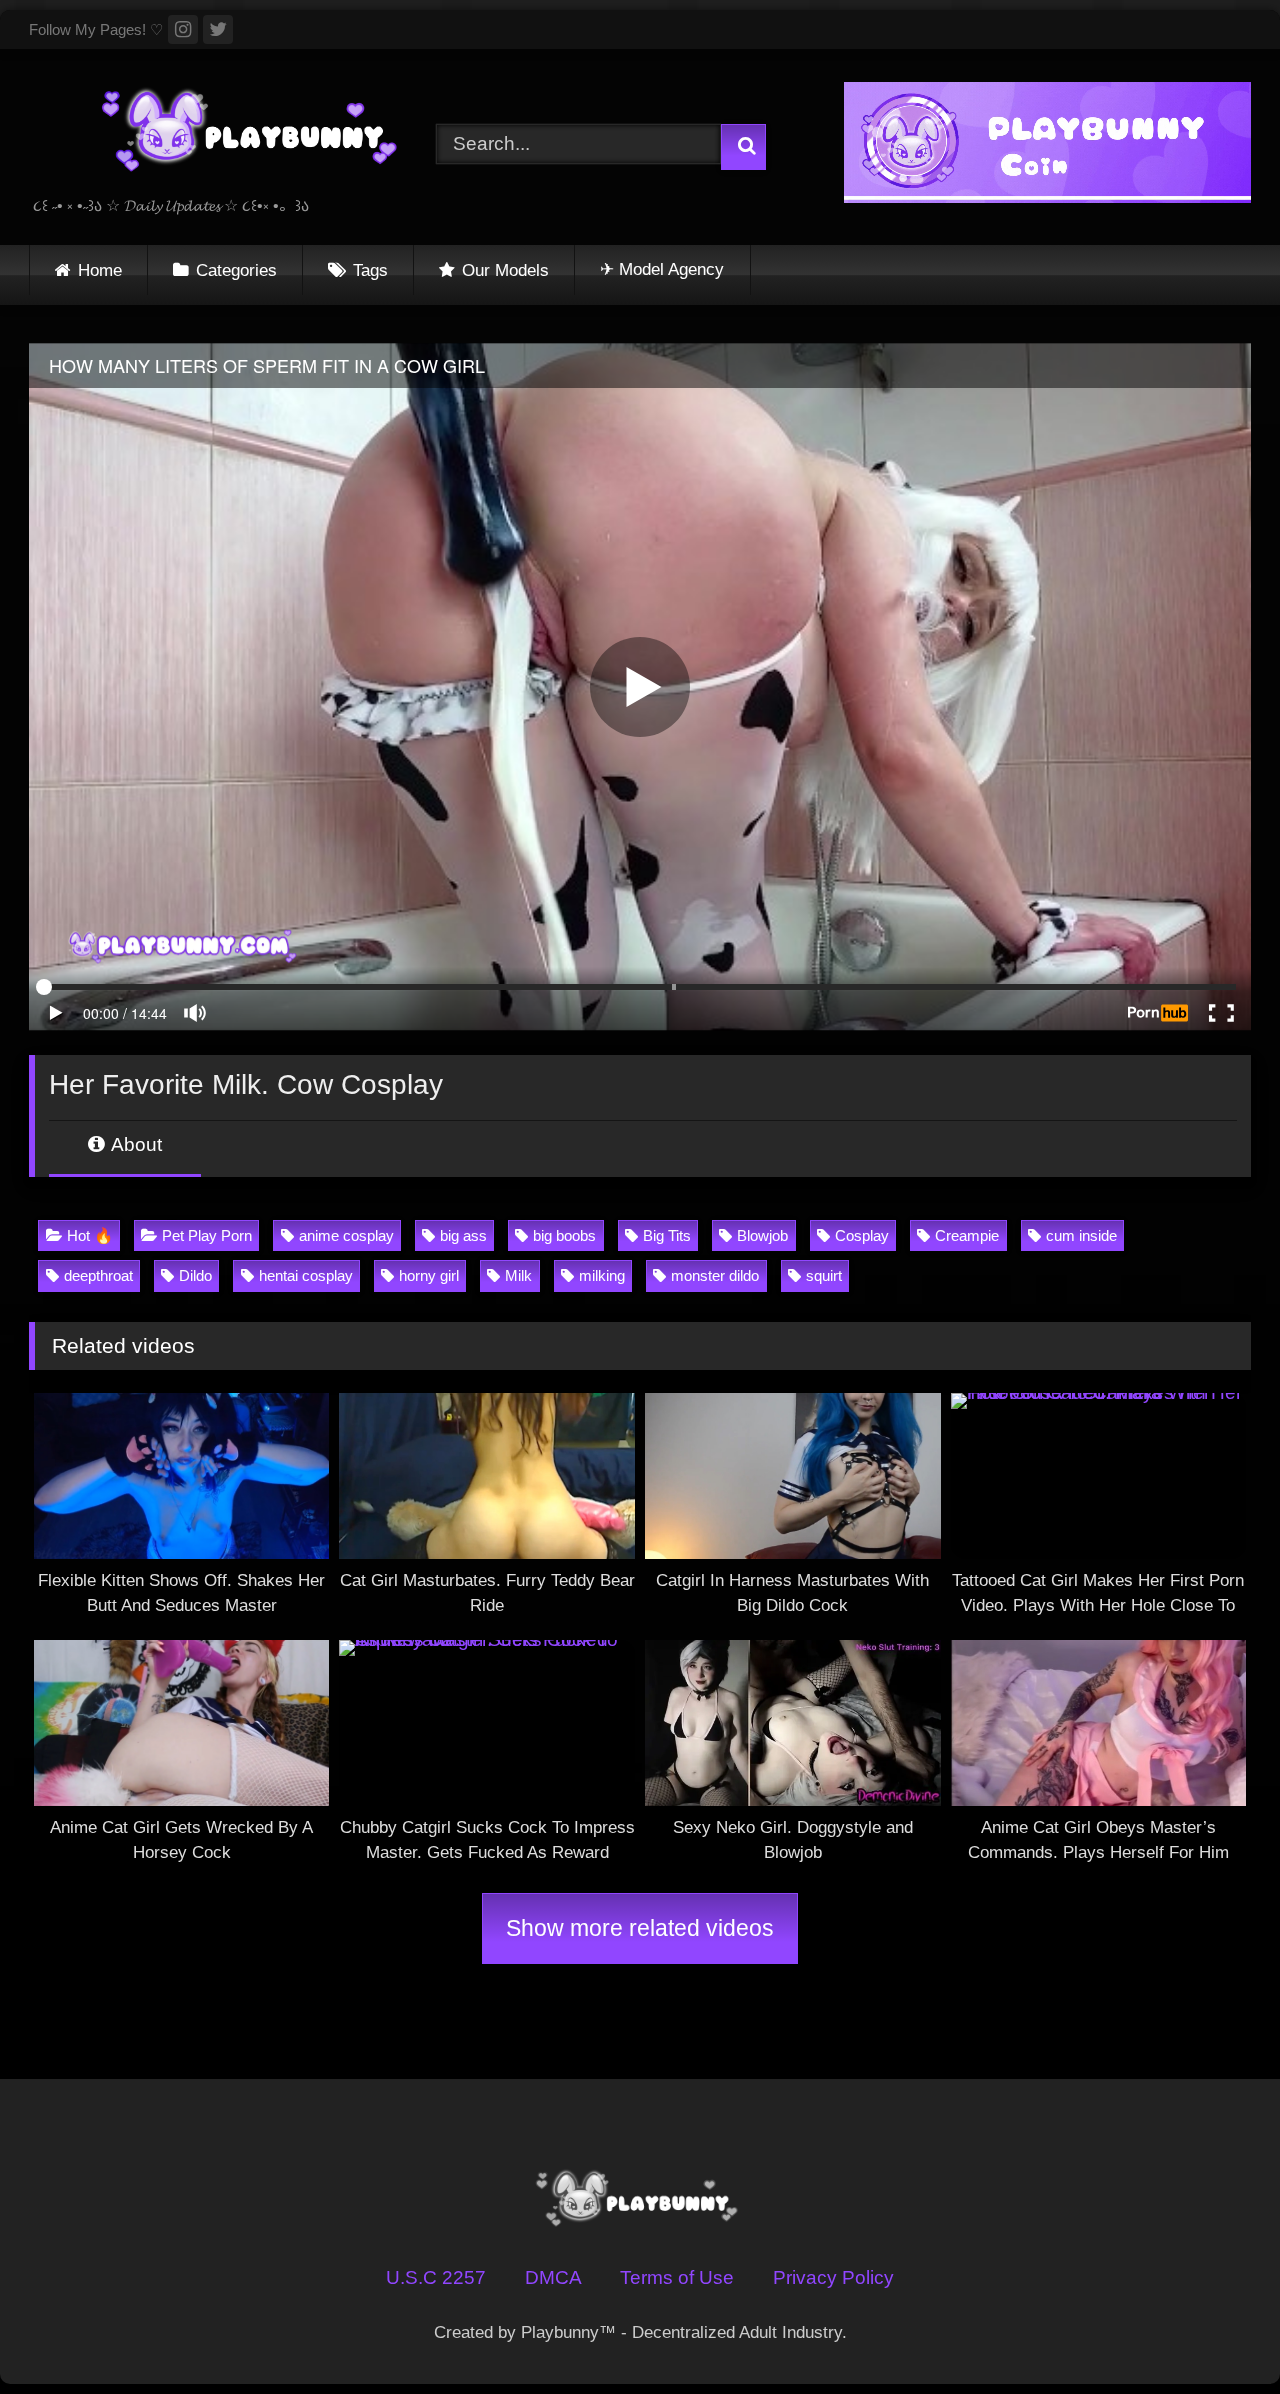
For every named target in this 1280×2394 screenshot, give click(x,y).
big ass (463, 1235)
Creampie (967, 1235)
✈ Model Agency (662, 269)
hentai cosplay (306, 1275)
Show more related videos (640, 1928)
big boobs (564, 1235)
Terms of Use (677, 2277)
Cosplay (862, 1235)
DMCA (553, 2277)
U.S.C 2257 (436, 2277)
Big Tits (667, 1235)
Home (100, 270)
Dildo (195, 1275)
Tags (370, 270)
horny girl (429, 1275)
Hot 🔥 (90, 1235)
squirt (824, 1275)
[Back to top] (1214, 2331)
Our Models (505, 270)
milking (602, 1275)
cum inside (1081, 1235)
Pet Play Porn (207, 1235)
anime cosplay (346, 1235)
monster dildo (715, 1275)
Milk (518, 1275)
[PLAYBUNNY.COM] (229, 131)
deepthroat (98, 1275)
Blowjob (762, 1235)
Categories (236, 270)
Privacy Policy (833, 2277)
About (134, 1144)
